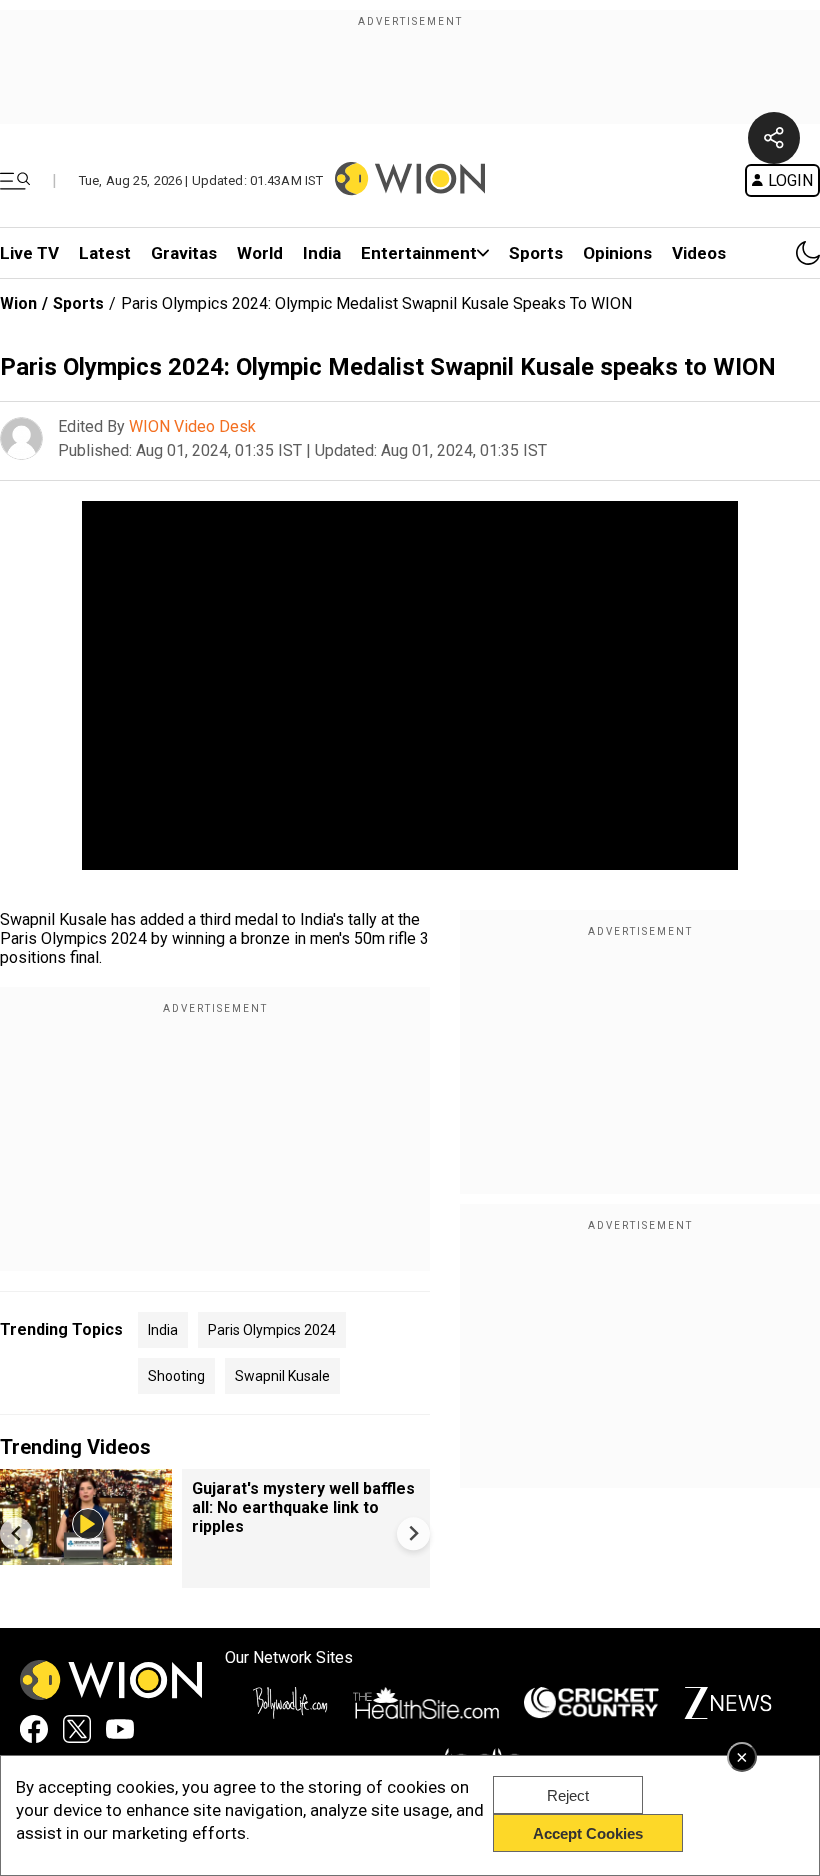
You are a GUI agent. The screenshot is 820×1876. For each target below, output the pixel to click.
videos (699, 253)
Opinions (617, 253)
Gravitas (184, 253)
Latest (105, 253)
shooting (176, 1376)
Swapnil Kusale (282, 1376)
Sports (536, 253)
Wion (18, 303)
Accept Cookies (588, 1833)
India (322, 253)
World (260, 253)
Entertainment (419, 253)
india (163, 1330)
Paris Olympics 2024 (272, 1330)
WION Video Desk (192, 426)
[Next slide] (413, 1533)
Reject (568, 1795)
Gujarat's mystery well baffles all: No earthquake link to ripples (303, 1507)
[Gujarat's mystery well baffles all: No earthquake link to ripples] (86, 1555)
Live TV (29, 253)
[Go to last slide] (16, 1533)
